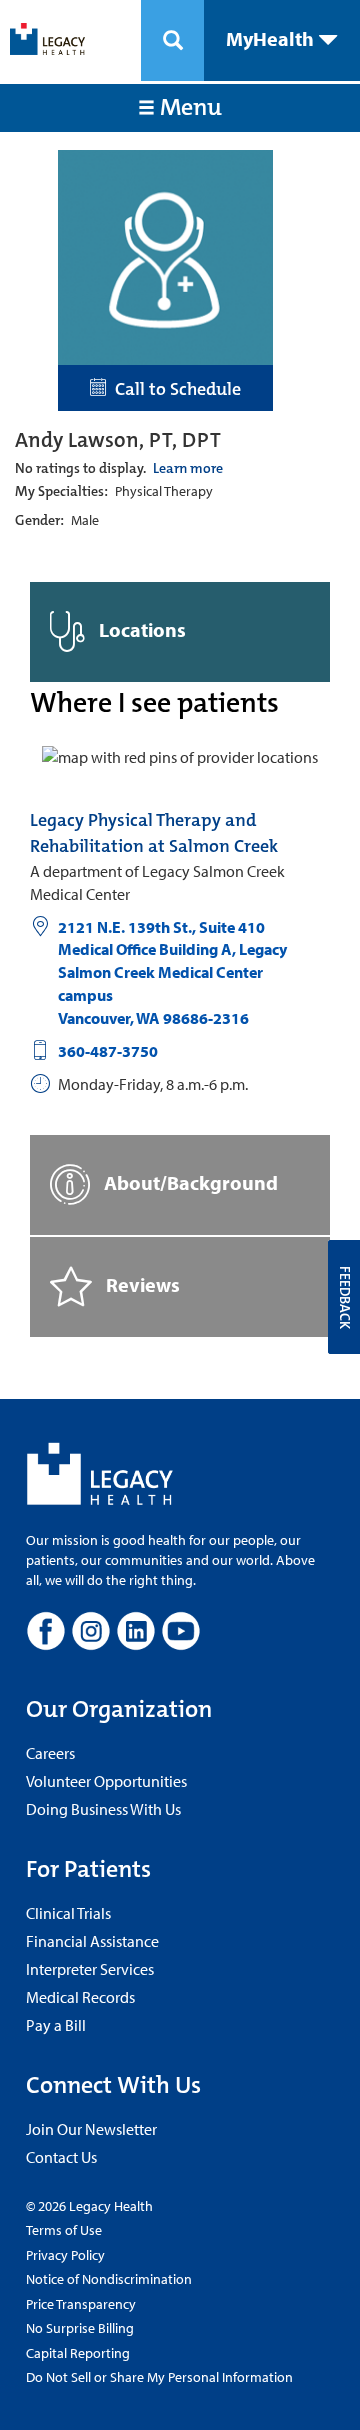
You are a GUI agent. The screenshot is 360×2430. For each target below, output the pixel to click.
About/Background (189, 1182)
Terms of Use (64, 2230)
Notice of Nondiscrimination (109, 2279)
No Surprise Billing (80, 2328)
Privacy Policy (65, 2255)
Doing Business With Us (103, 1809)
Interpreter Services (90, 1969)
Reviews (141, 1284)
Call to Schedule (174, 389)
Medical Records (80, 1997)
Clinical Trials (68, 1913)
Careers (50, 1753)
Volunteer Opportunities (106, 1781)
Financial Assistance (92, 1941)
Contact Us (61, 2157)
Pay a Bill (56, 2025)
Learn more (188, 468)
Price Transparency (81, 2304)
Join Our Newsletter (91, 2129)
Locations (140, 629)
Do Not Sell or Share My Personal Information (159, 2377)
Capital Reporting (78, 2353)
